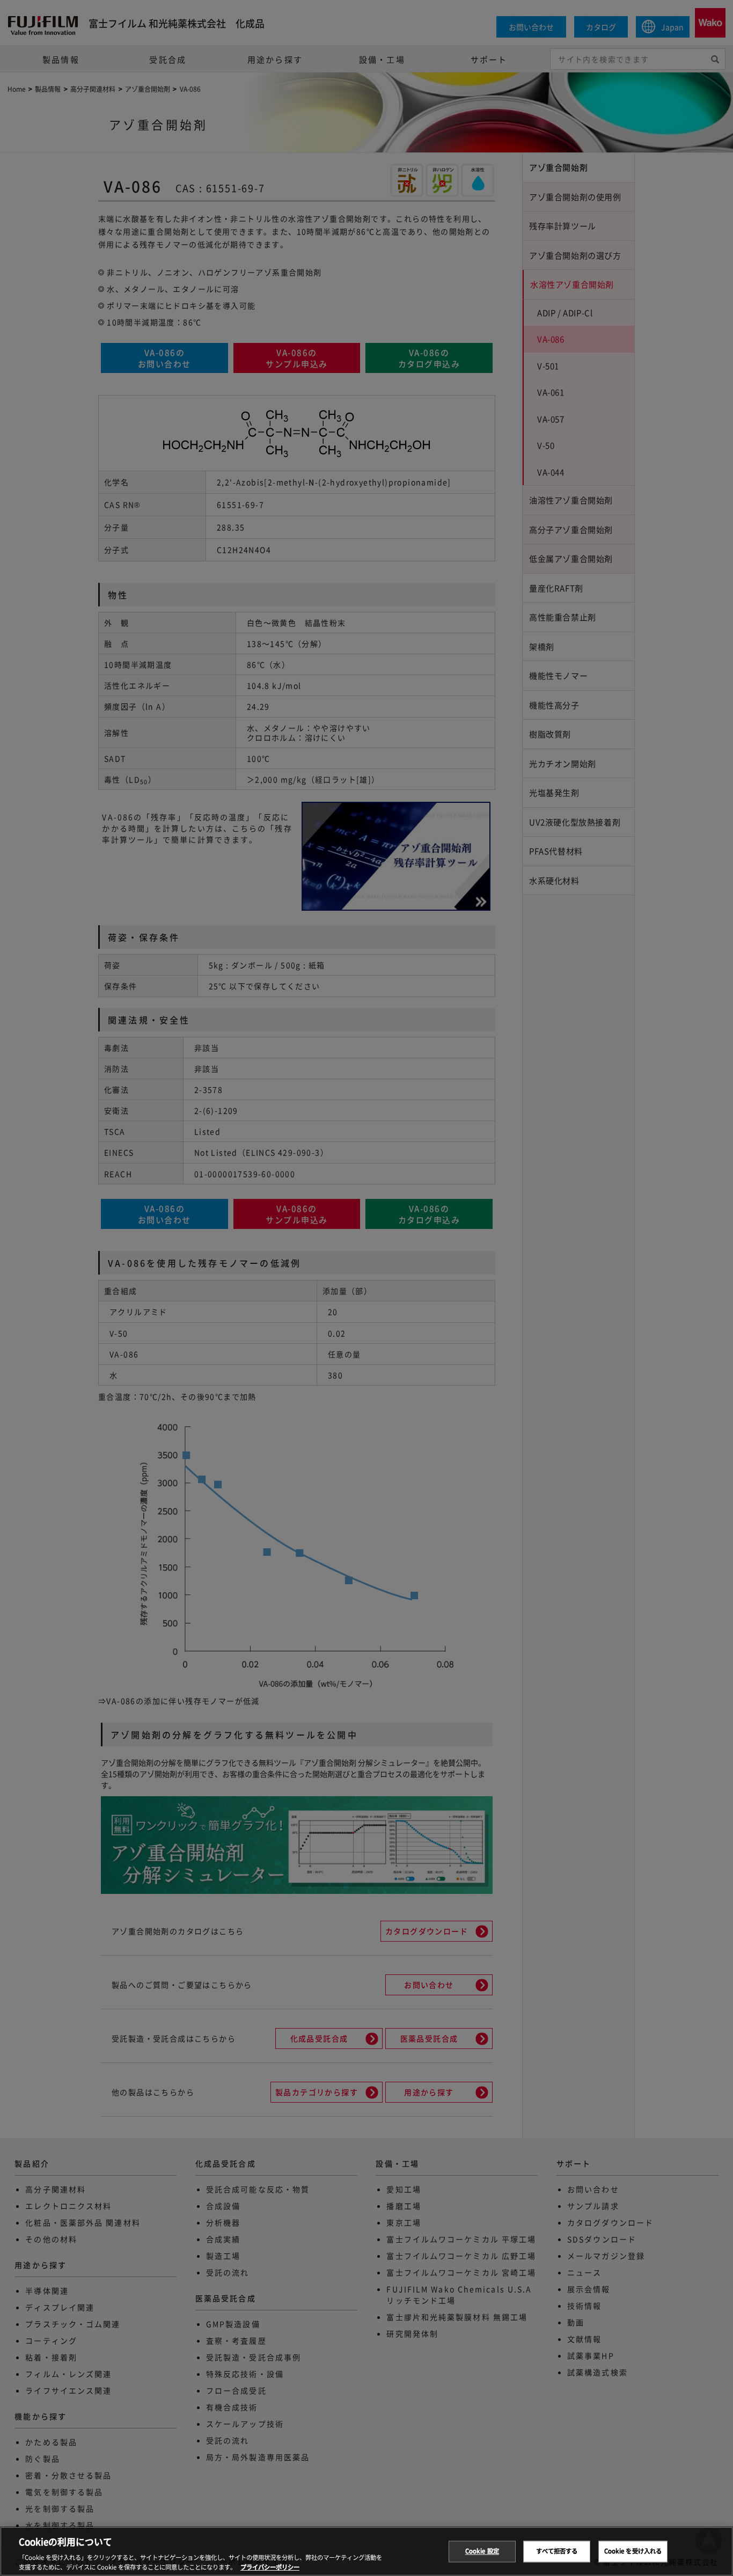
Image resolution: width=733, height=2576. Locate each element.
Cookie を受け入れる (633, 2551)
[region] (366, 2551)
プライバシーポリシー (270, 2566)
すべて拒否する (557, 2551)
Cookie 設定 (482, 2551)
